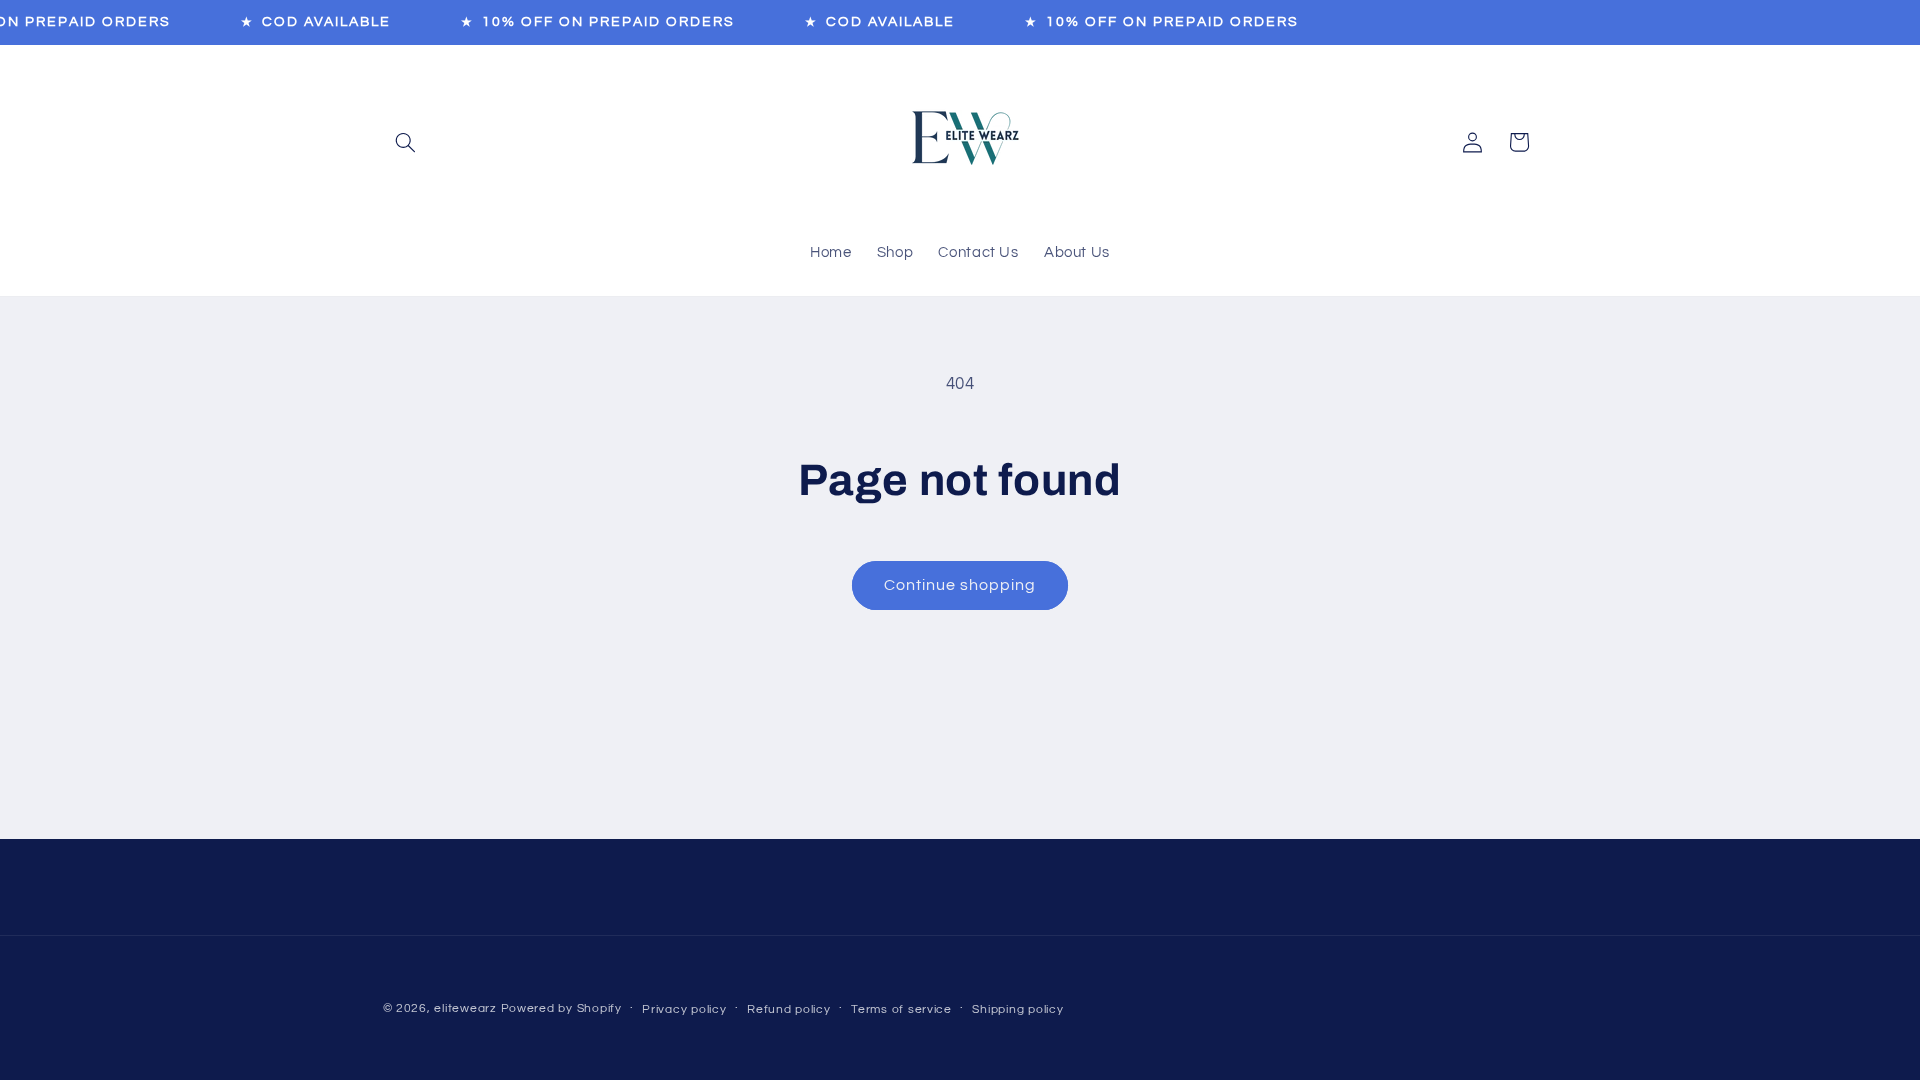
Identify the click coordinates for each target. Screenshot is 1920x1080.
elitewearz (465, 1008)
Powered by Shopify (561, 1008)
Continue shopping (960, 585)
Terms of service (901, 1009)
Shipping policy (1017, 1009)
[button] (406, 142)
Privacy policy (684, 1009)
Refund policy (789, 1009)
